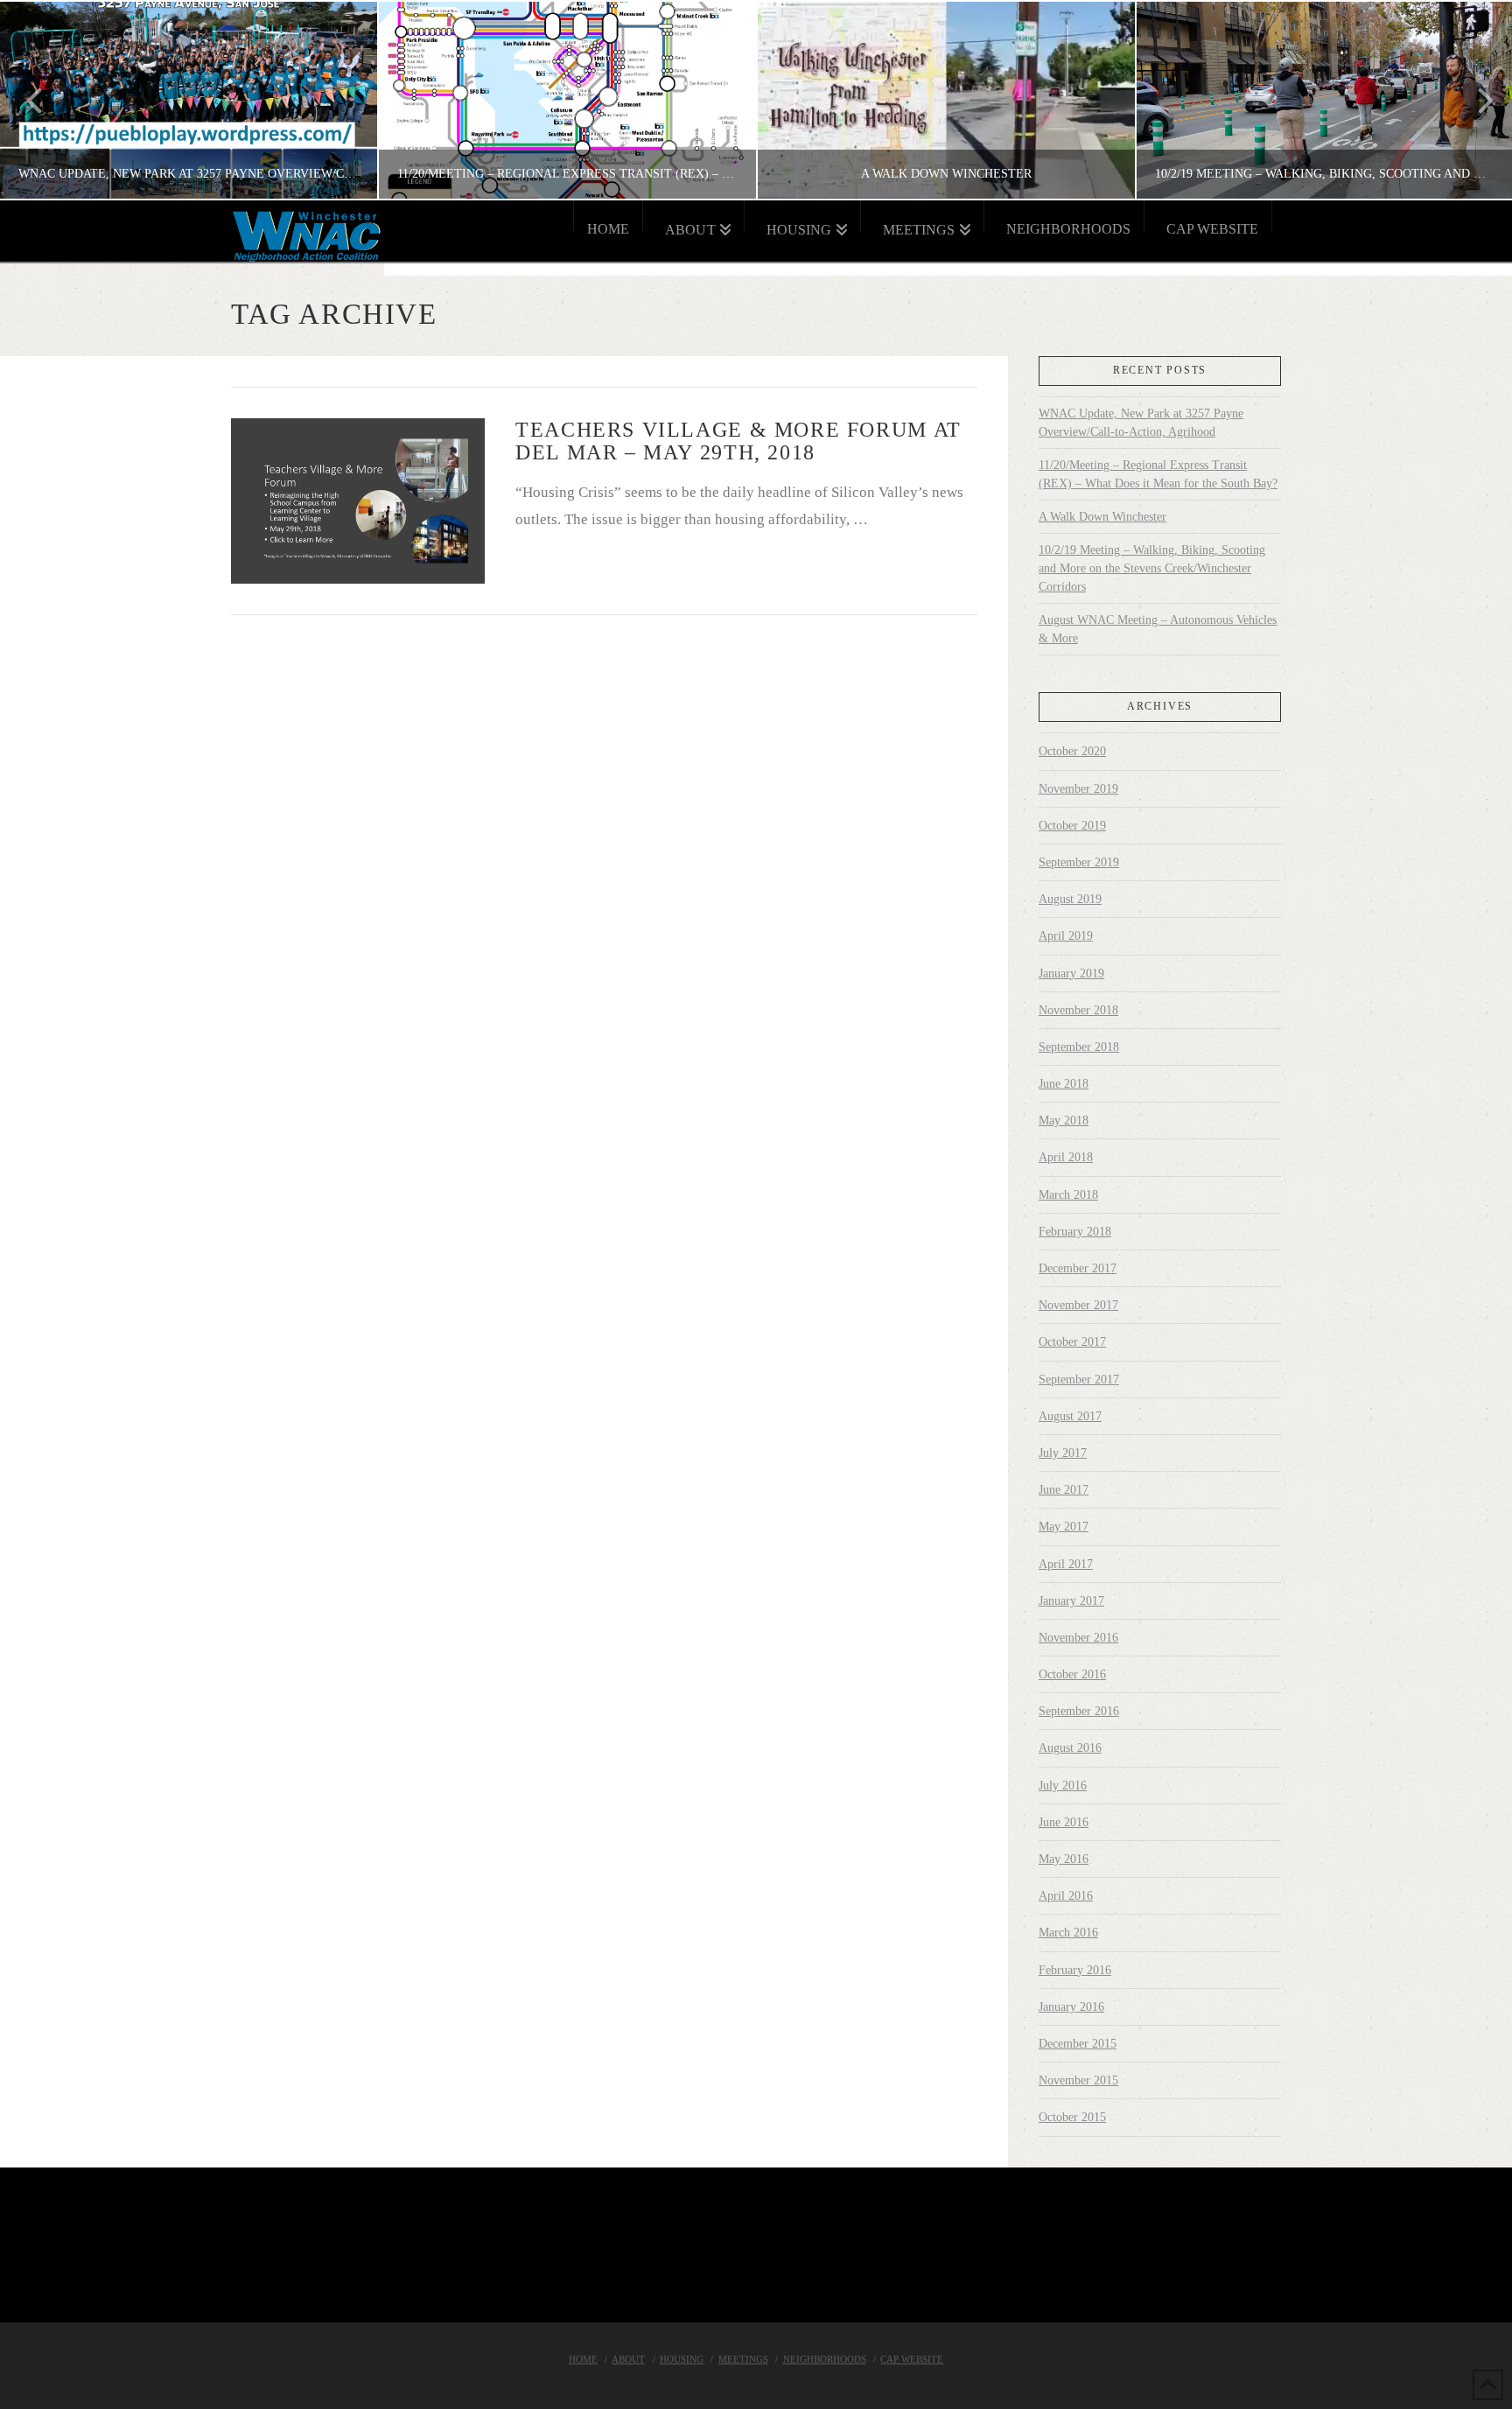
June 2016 (1064, 1822)
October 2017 (1072, 1342)
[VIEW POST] (358, 501)
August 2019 (1070, 899)
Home (583, 2359)
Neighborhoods (825, 2359)
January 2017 (1071, 1601)
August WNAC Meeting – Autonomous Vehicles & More (1158, 629)
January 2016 (1071, 2007)
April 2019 (1066, 936)
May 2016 (1064, 1859)
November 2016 (1078, 1638)
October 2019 (1072, 826)
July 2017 (1063, 1453)
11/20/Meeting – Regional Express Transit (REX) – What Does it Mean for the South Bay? (1158, 474)
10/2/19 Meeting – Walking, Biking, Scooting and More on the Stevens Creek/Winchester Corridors (1152, 568)
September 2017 (1079, 1380)
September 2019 (1079, 862)
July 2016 (1063, 1786)
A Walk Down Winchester (1102, 517)
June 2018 (1064, 1084)
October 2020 (1072, 751)
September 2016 (1079, 1711)
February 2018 (1075, 1232)
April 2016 (1066, 1896)
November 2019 (1078, 789)
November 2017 (1078, 1305)
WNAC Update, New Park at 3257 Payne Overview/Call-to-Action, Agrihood (1141, 423)
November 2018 (1078, 1010)
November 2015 (1078, 2080)
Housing (682, 2359)
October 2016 (1072, 1674)
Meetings (743, 2359)
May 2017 (1064, 1527)
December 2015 (1078, 2044)
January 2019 (1071, 973)
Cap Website (912, 2359)
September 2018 (1079, 1047)
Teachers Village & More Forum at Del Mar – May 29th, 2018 (738, 441)
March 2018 (1068, 1195)
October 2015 (1072, 2117)
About (628, 2359)
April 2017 (1066, 1564)
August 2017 (1070, 1416)
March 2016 (1068, 1933)
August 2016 (1070, 1748)
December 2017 (1078, 1268)
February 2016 (1075, 1970)
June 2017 (1064, 1490)
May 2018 (1064, 1120)
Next (1475, 100)
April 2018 (1066, 1157)
